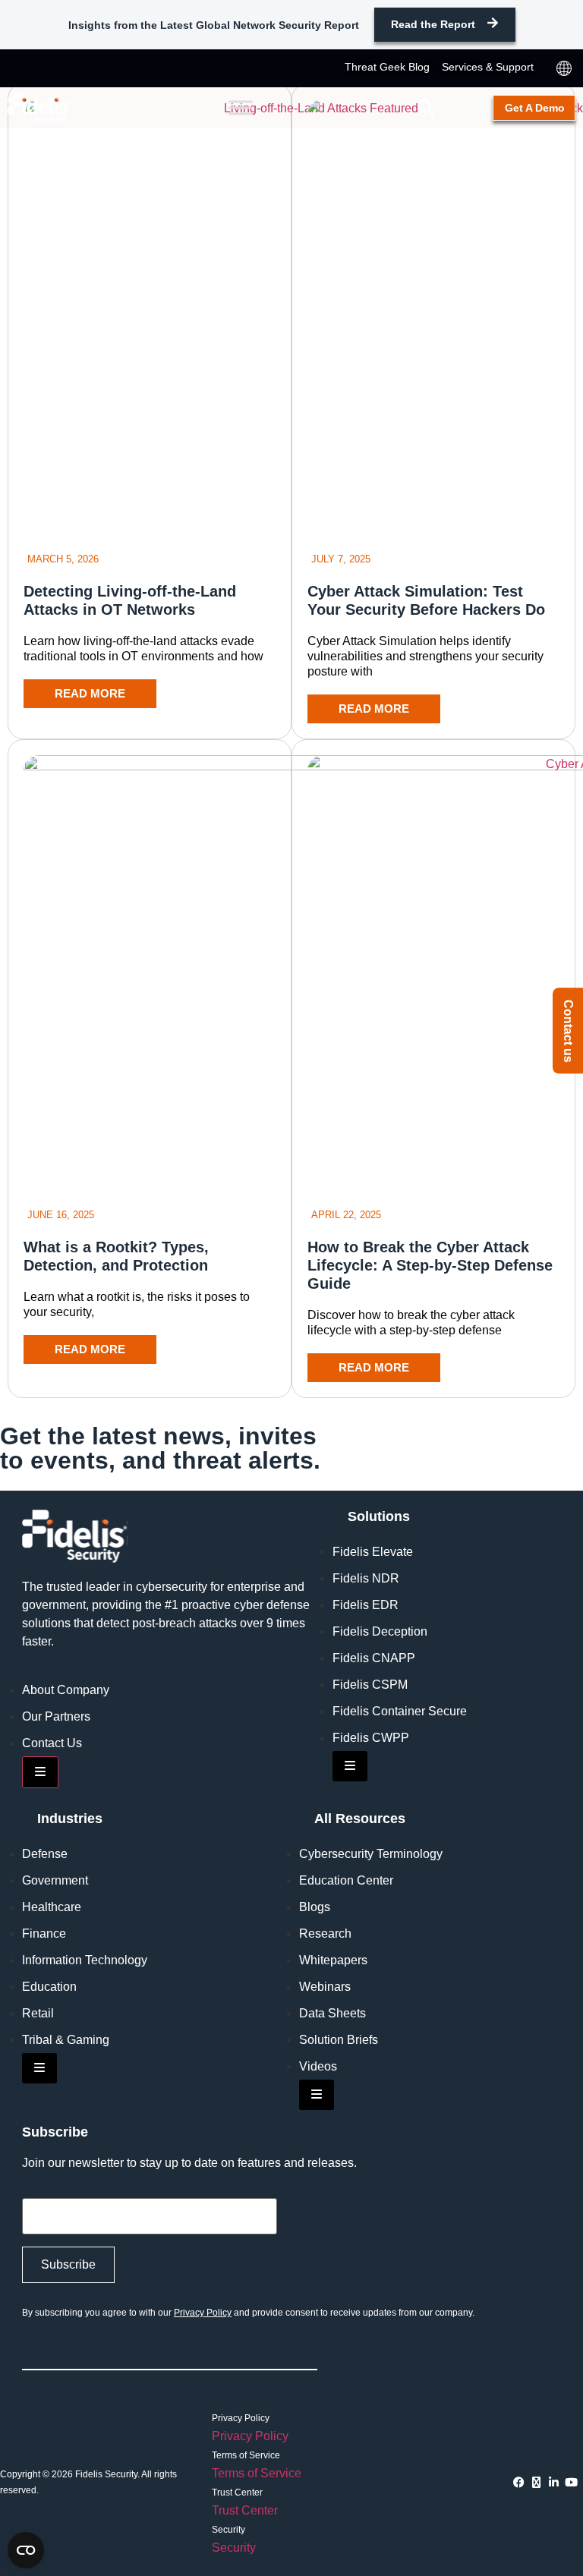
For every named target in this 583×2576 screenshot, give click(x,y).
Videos (318, 2066)
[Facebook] (519, 2482)
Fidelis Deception (380, 1631)
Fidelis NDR (366, 1578)
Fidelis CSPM (370, 1685)
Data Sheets (332, 2013)
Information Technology (85, 1960)
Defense (45, 1854)
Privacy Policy (203, 2313)
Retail (38, 2013)
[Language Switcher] (564, 68)
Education (49, 1987)
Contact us (568, 1030)
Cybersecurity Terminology (371, 1854)
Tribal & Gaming (66, 2040)
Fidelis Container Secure (400, 1711)
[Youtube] (571, 2482)
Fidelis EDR (366, 1605)
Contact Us (52, 1743)
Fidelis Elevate (373, 1552)
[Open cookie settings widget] (26, 2550)
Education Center (346, 1880)
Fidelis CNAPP (374, 1658)
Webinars (325, 1987)
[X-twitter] (536, 2482)
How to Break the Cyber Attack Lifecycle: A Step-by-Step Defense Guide (430, 1265)
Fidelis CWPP (371, 1738)
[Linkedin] (554, 2482)
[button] (426, 108)
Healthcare (52, 1907)
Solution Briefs (339, 2040)
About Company (66, 1690)
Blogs (315, 1907)
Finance (44, 1934)
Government (55, 1880)
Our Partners (56, 1716)
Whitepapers (333, 1960)
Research (325, 1934)
